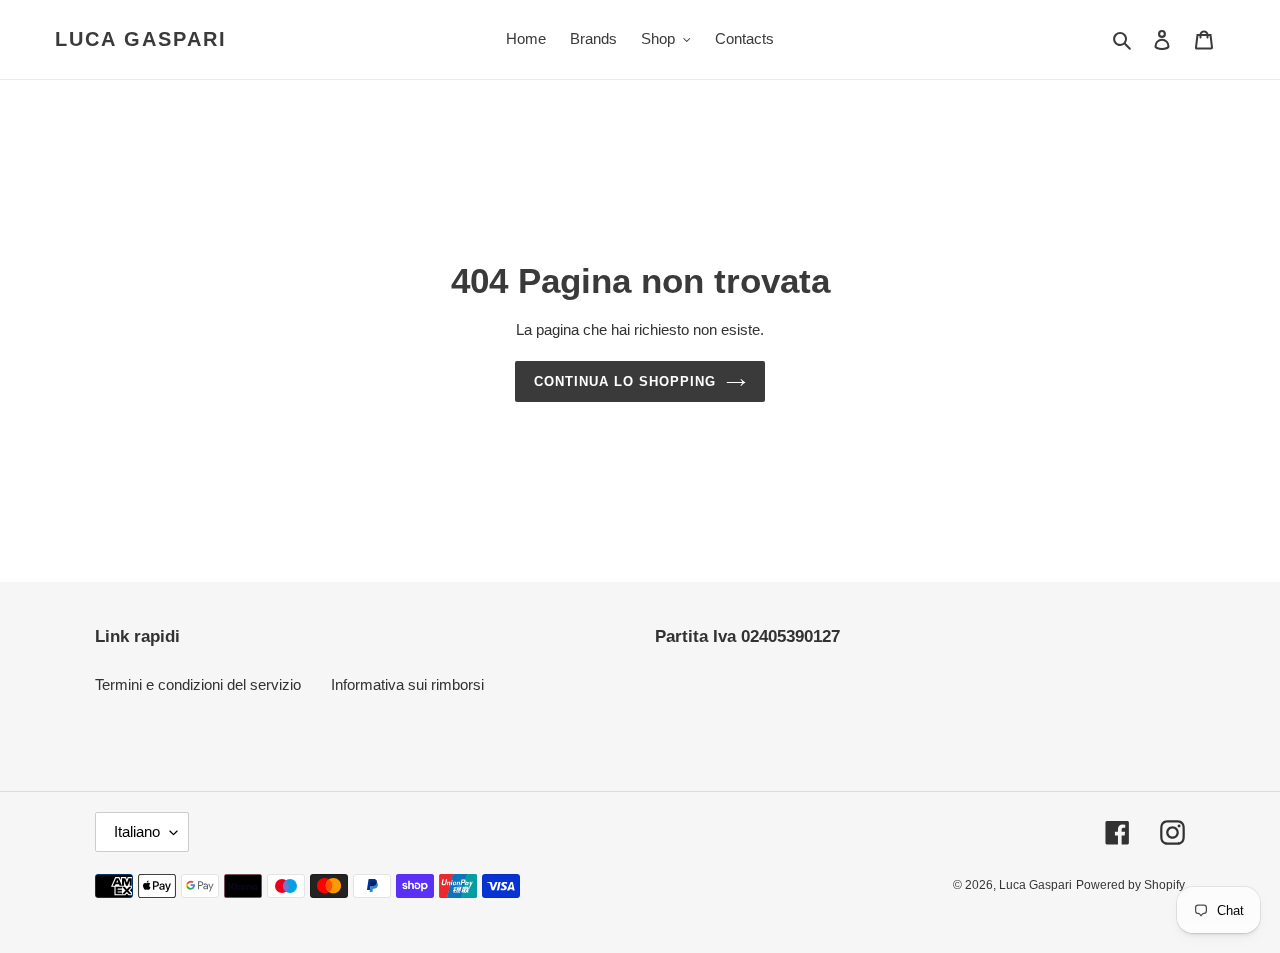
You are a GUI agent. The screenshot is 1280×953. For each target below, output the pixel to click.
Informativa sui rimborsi (407, 684)
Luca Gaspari (141, 39)
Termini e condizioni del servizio (198, 684)
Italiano (137, 831)
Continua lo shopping (625, 381)
